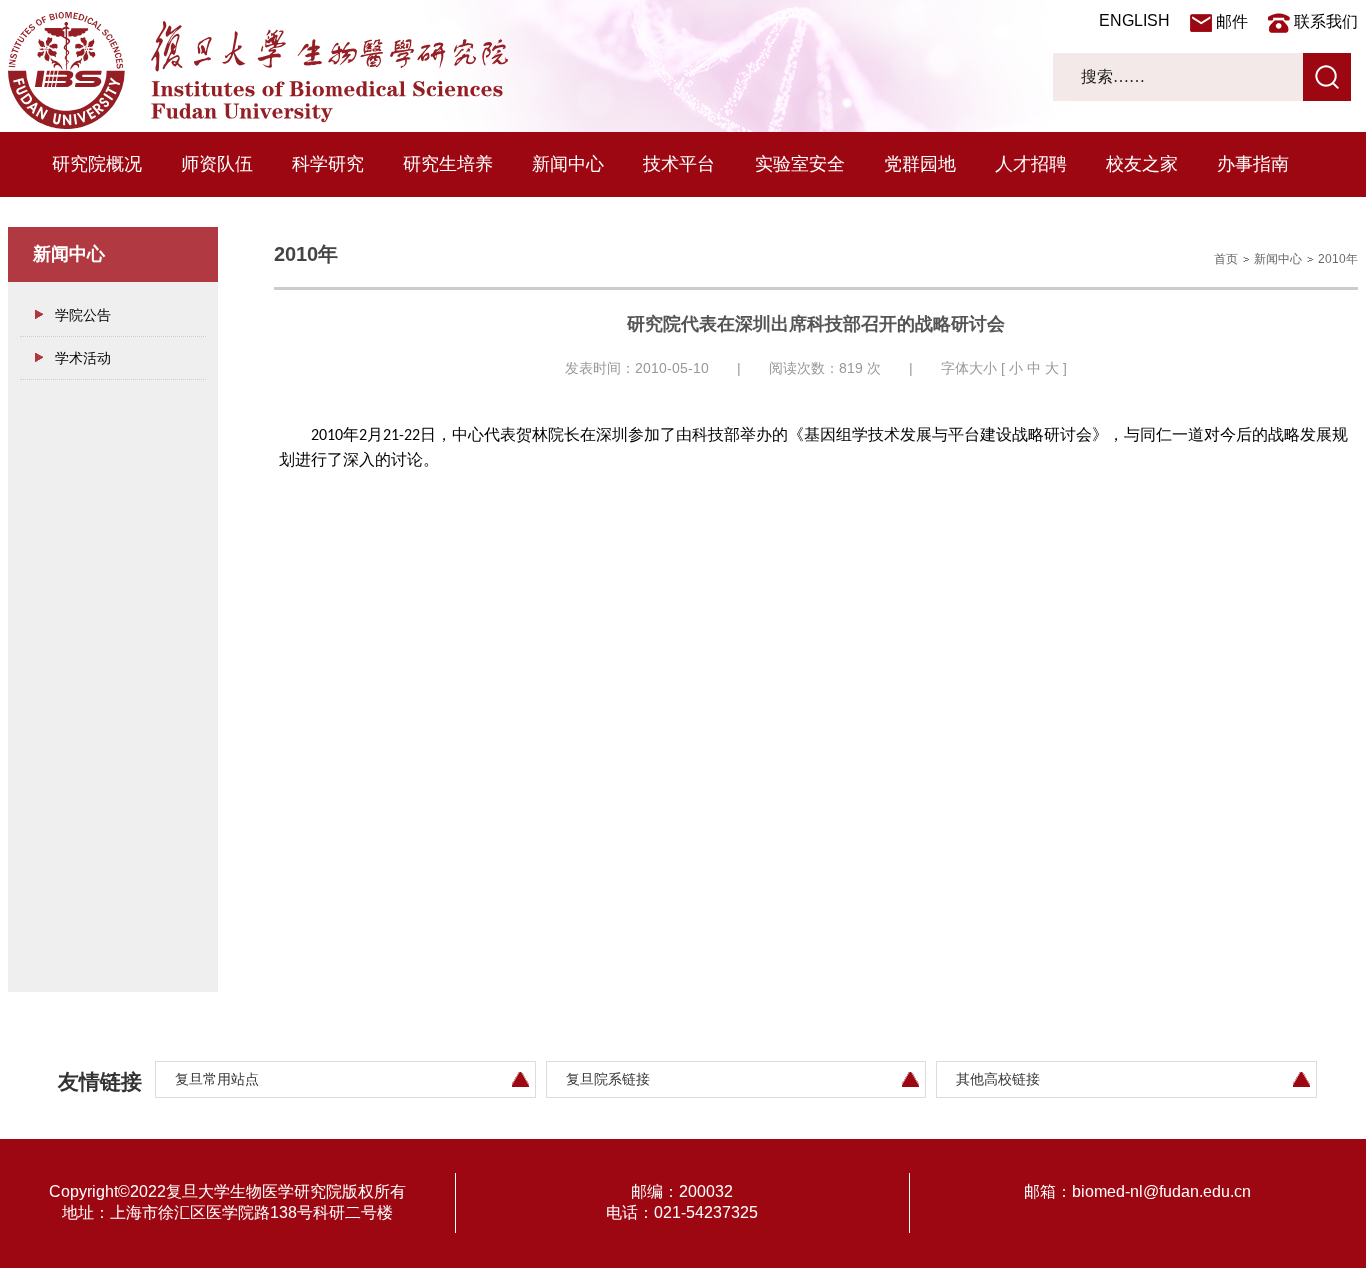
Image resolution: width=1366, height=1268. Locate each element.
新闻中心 (568, 164)
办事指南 (1253, 164)
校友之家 (1142, 164)
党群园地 (920, 164)
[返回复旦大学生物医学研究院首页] (258, 124)
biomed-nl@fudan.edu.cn (1161, 1191)
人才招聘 (1031, 164)
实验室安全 (800, 164)
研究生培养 (448, 164)
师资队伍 (217, 164)
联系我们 (1326, 21)
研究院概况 (97, 164)
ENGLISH (1134, 20)
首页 (1226, 259)
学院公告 (83, 315)
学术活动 (83, 358)
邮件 (1232, 21)
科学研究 (328, 164)
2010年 (1338, 259)
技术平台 (679, 164)
